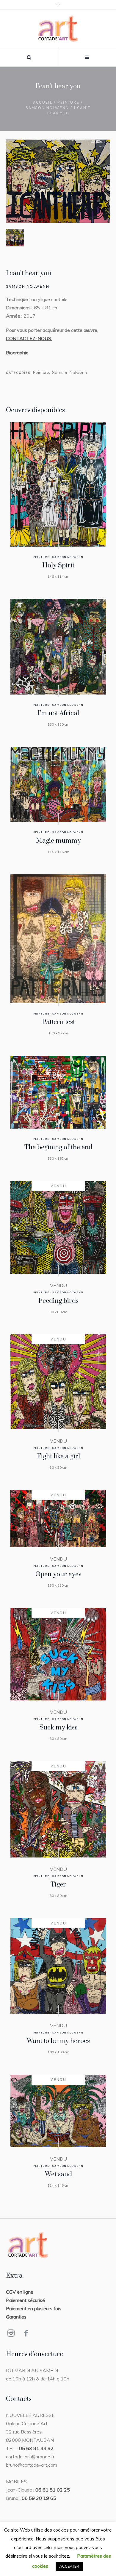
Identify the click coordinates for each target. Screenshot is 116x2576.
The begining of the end (58, 1147)
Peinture (68, 102)
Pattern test (58, 1022)
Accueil (43, 102)
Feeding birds (58, 1301)
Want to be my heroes (58, 2041)
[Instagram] (11, 2333)
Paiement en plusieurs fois (34, 2308)
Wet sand (58, 2174)
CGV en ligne (20, 2292)
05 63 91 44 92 (36, 2448)
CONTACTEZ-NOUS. (29, 338)
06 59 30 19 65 (39, 2498)
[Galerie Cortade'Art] (58, 29)
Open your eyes (58, 1574)
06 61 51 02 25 (53, 2490)
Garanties (16, 2317)
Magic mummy (58, 841)
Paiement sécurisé (25, 2300)
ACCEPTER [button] (69, 2566)
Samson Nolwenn (47, 108)
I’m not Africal (58, 713)
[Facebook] (26, 2333)
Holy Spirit (58, 565)
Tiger (58, 1885)
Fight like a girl (58, 1456)
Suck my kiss (58, 1728)
